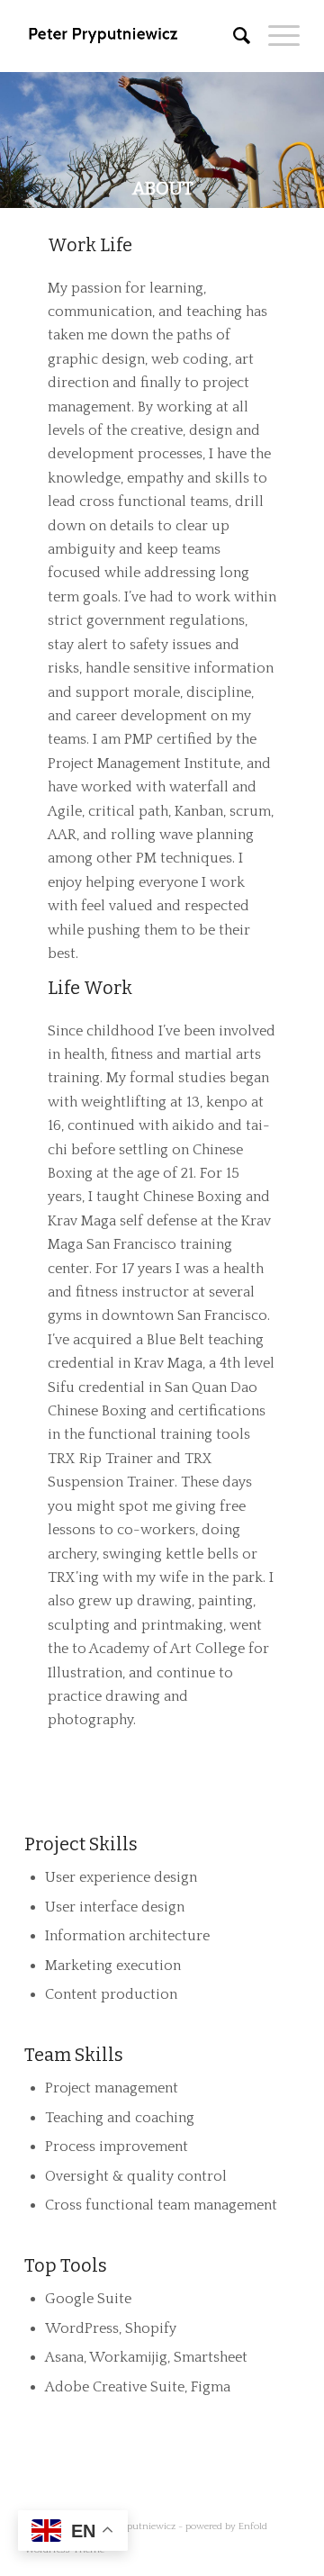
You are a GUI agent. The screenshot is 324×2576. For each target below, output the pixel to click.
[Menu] (275, 36)
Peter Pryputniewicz (133, 2526)
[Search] (233, 36)
